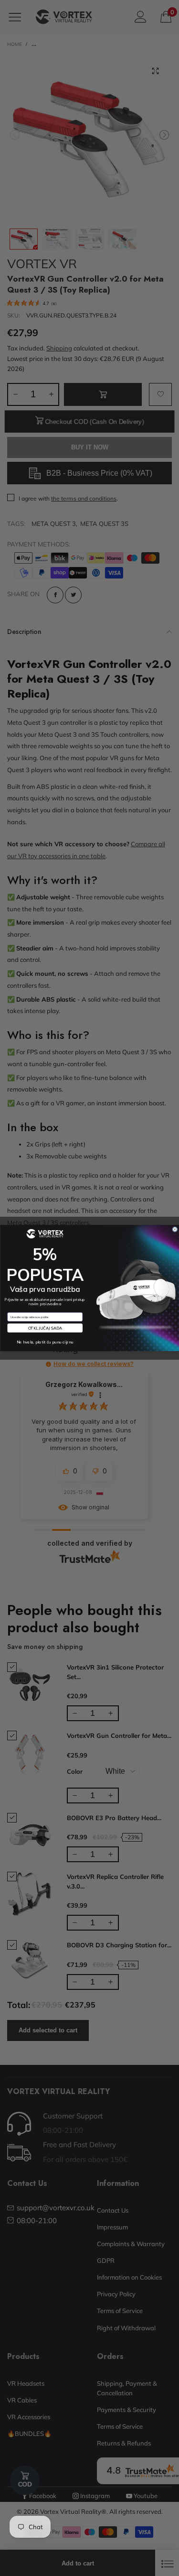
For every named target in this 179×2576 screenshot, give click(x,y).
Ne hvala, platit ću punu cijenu (45, 1342)
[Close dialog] (174, 1229)
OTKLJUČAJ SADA (45, 1328)
